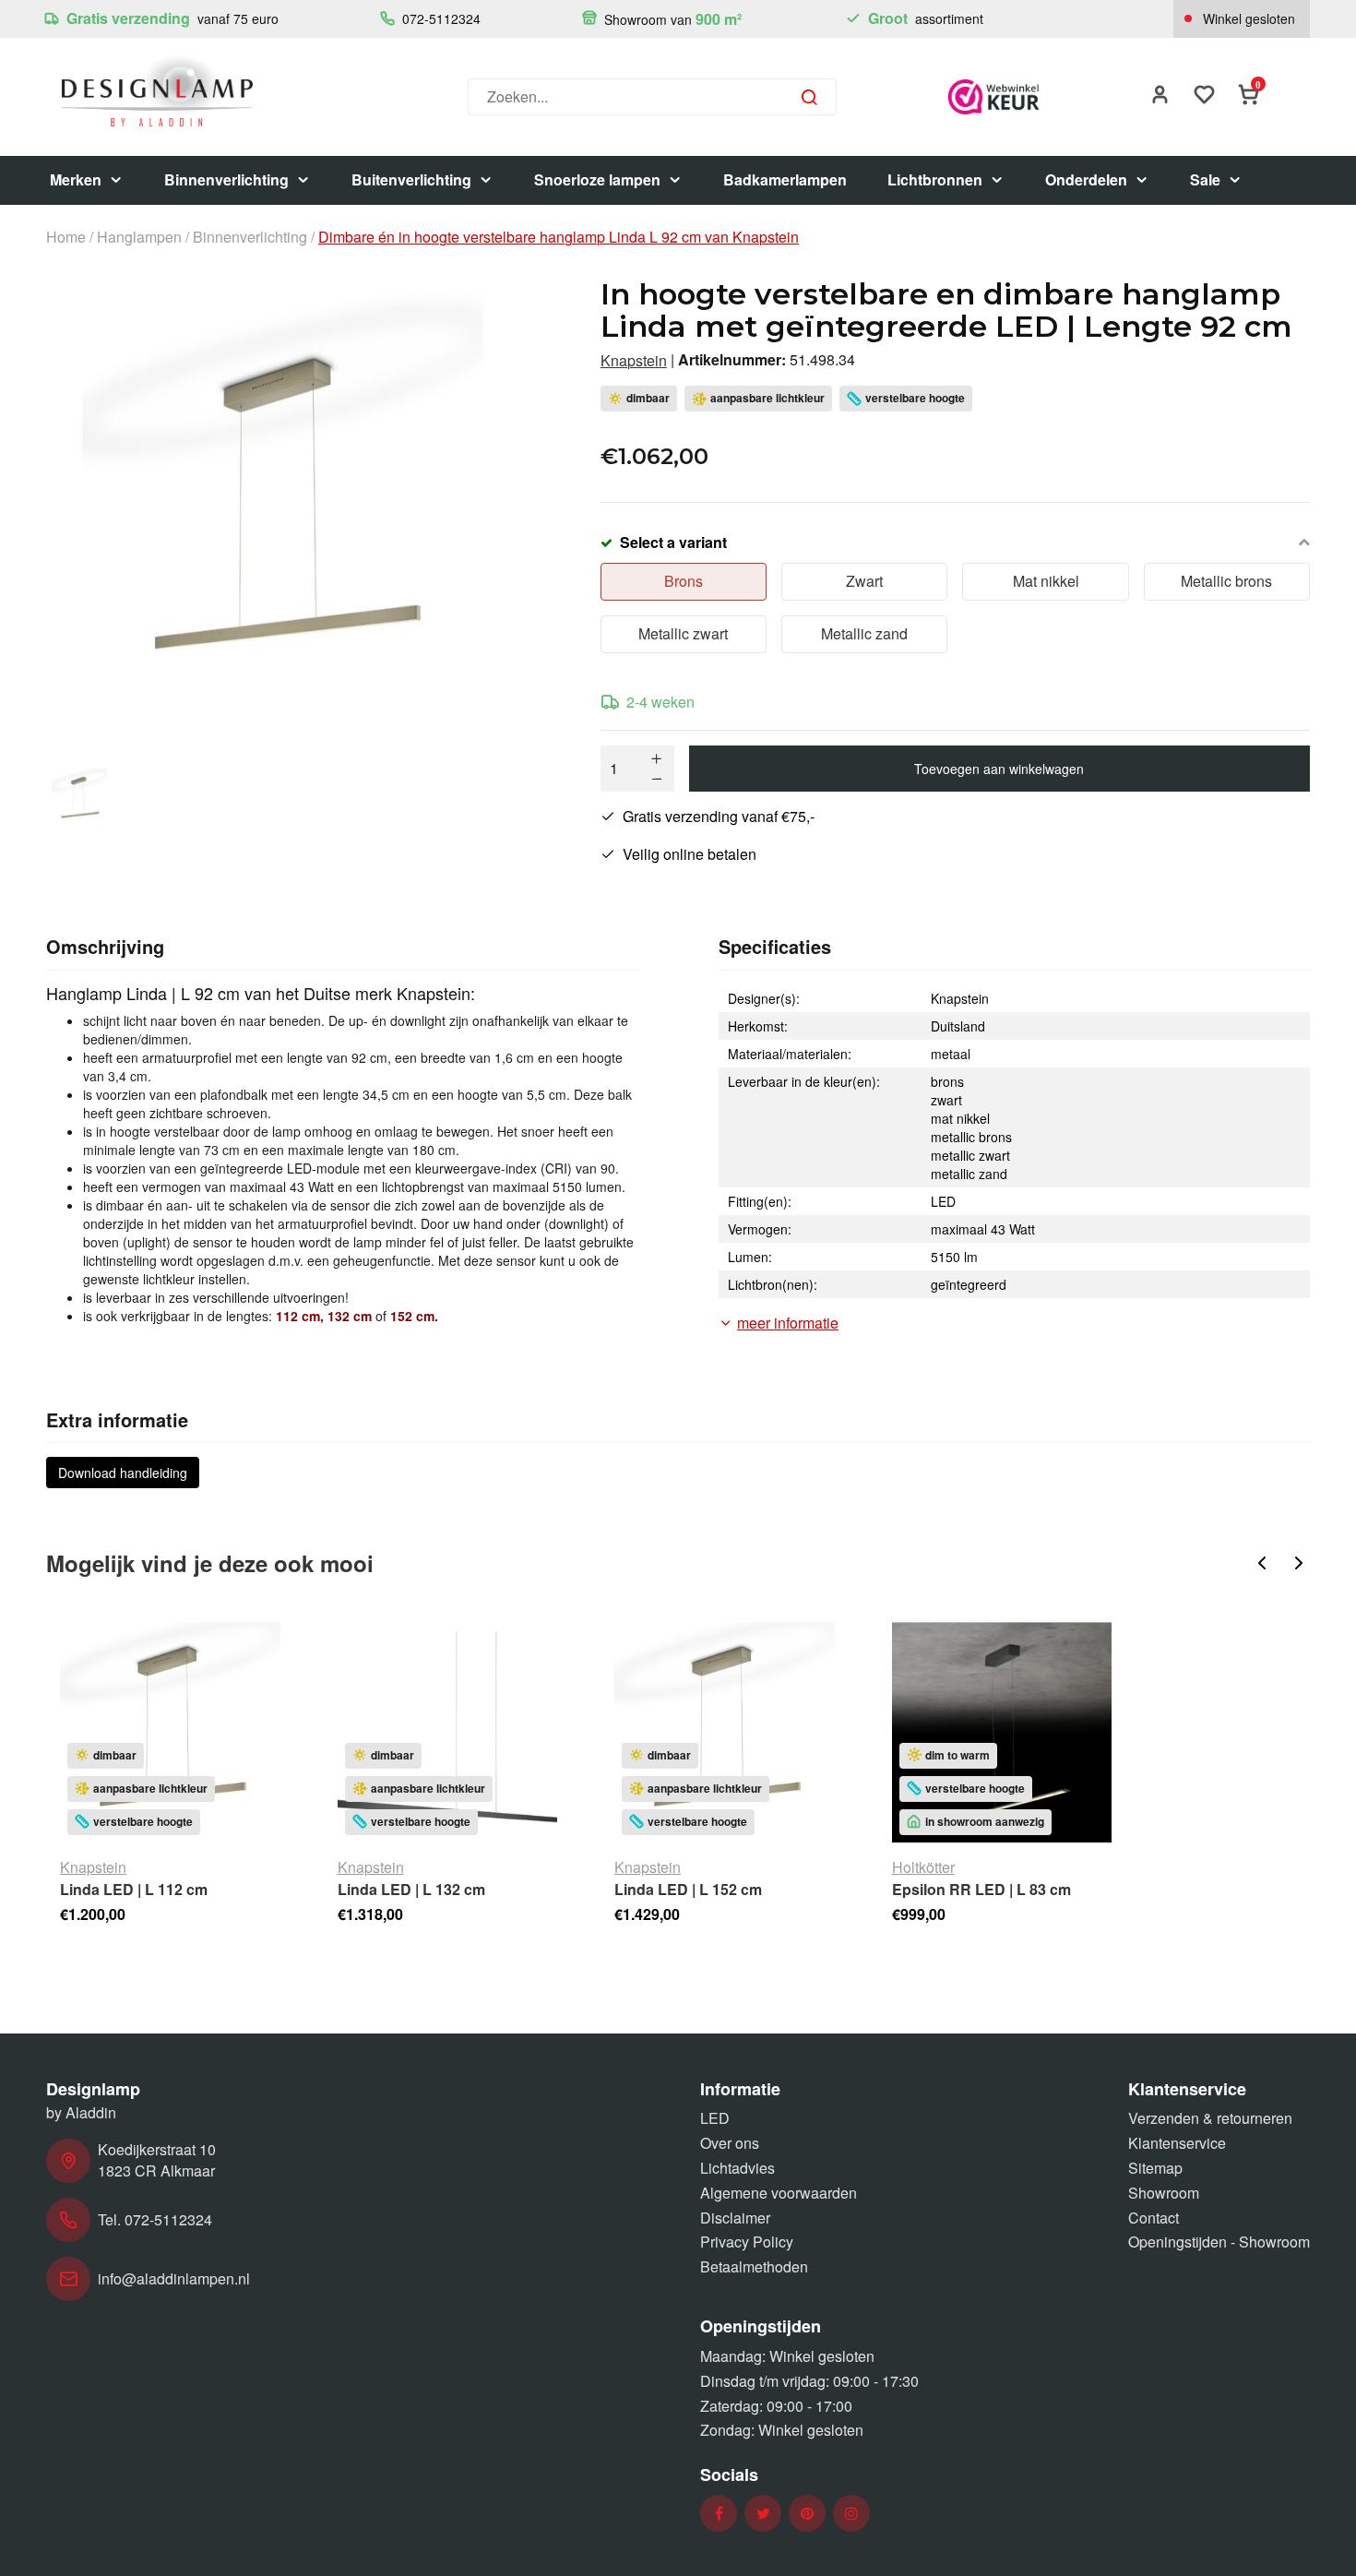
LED (715, 2118)
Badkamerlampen (785, 179)
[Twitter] (763, 2514)
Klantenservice (1177, 2143)
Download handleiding (123, 1473)
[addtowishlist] (1205, 96)
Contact (1154, 2218)
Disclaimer (735, 2218)
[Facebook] (719, 2514)
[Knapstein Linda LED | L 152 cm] (725, 1732)
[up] (657, 758)
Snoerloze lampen (597, 179)
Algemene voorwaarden (779, 2193)
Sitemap (1155, 2168)
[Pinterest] (807, 2514)
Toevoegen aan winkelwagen (999, 769)
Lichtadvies (737, 2168)
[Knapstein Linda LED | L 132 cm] (448, 1732)
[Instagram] (851, 2514)
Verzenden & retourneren (1210, 2118)
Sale (1205, 179)
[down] (657, 779)
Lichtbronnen (935, 179)
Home (66, 237)
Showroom (1164, 2193)
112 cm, (300, 1316)
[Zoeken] (809, 97)
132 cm (350, 1316)
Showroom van (671, 19)
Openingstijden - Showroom (1219, 2242)
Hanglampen (139, 237)
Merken (76, 179)
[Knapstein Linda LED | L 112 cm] (170, 1732)
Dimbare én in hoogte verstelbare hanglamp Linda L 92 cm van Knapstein (559, 237)
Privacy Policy (747, 2242)
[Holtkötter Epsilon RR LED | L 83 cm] (1002, 1732)
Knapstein (634, 361)
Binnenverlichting (226, 179)
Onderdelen (1086, 179)
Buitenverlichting (411, 179)
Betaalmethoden (754, 2266)
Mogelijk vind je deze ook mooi (210, 1563)
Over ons (730, 2143)
